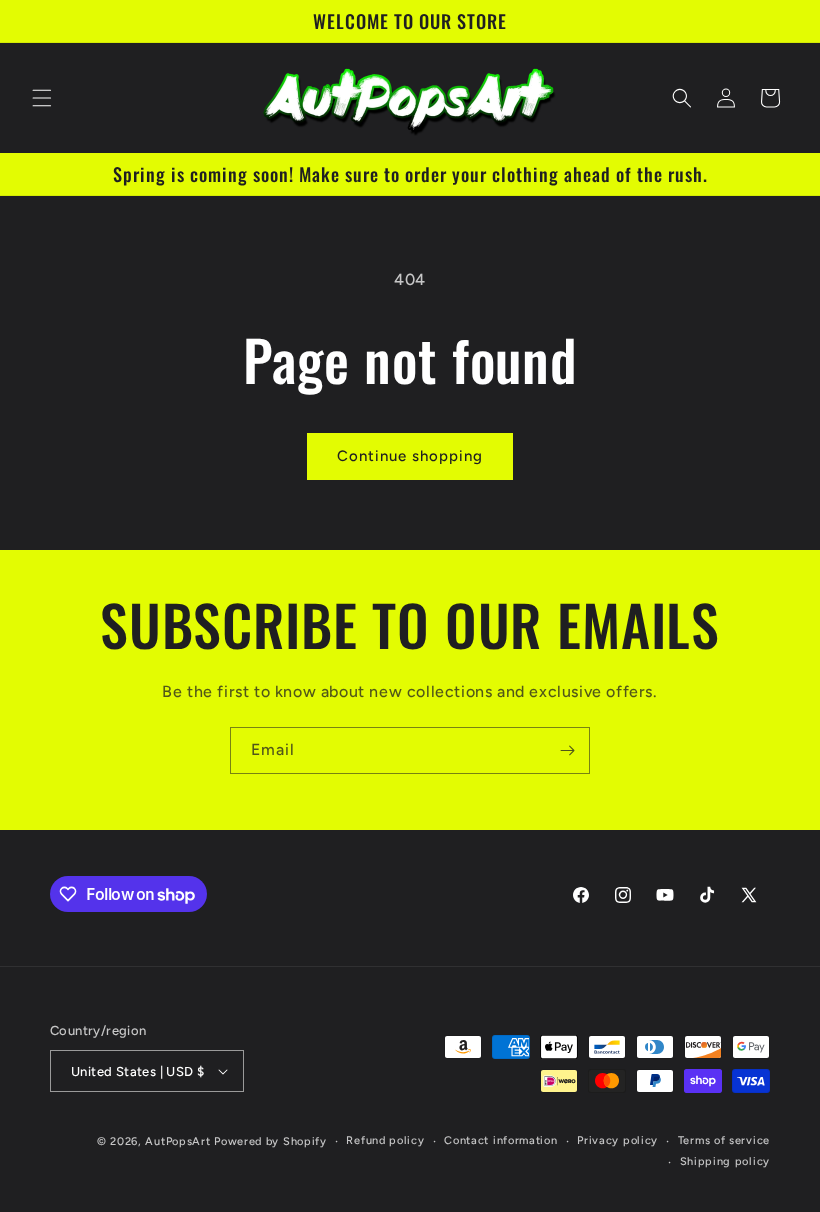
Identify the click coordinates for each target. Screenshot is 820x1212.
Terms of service (724, 1140)
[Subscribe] (567, 750)
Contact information (500, 1140)
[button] (42, 98)
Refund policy (385, 1140)
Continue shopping (410, 456)
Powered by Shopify (270, 1141)
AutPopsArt (177, 1141)
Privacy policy (617, 1140)
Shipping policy (725, 1161)
